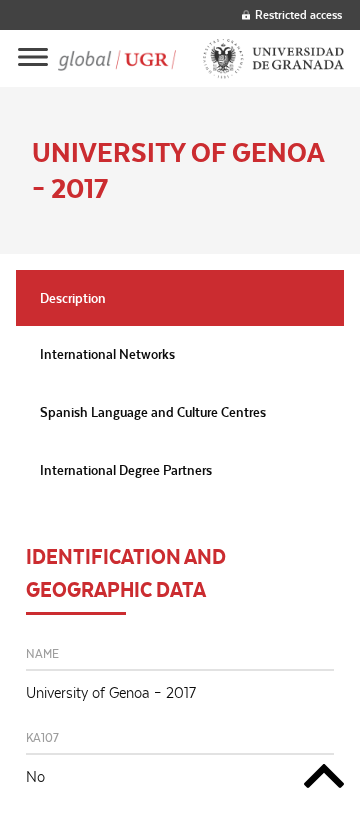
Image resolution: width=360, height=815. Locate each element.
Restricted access (298, 14)
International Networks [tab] (107, 354)
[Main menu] (33, 58)
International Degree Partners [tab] (126, 470)
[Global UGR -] (117, 59)
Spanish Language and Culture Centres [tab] (153, 412)
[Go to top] (324, 779)
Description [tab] (73, 298)
